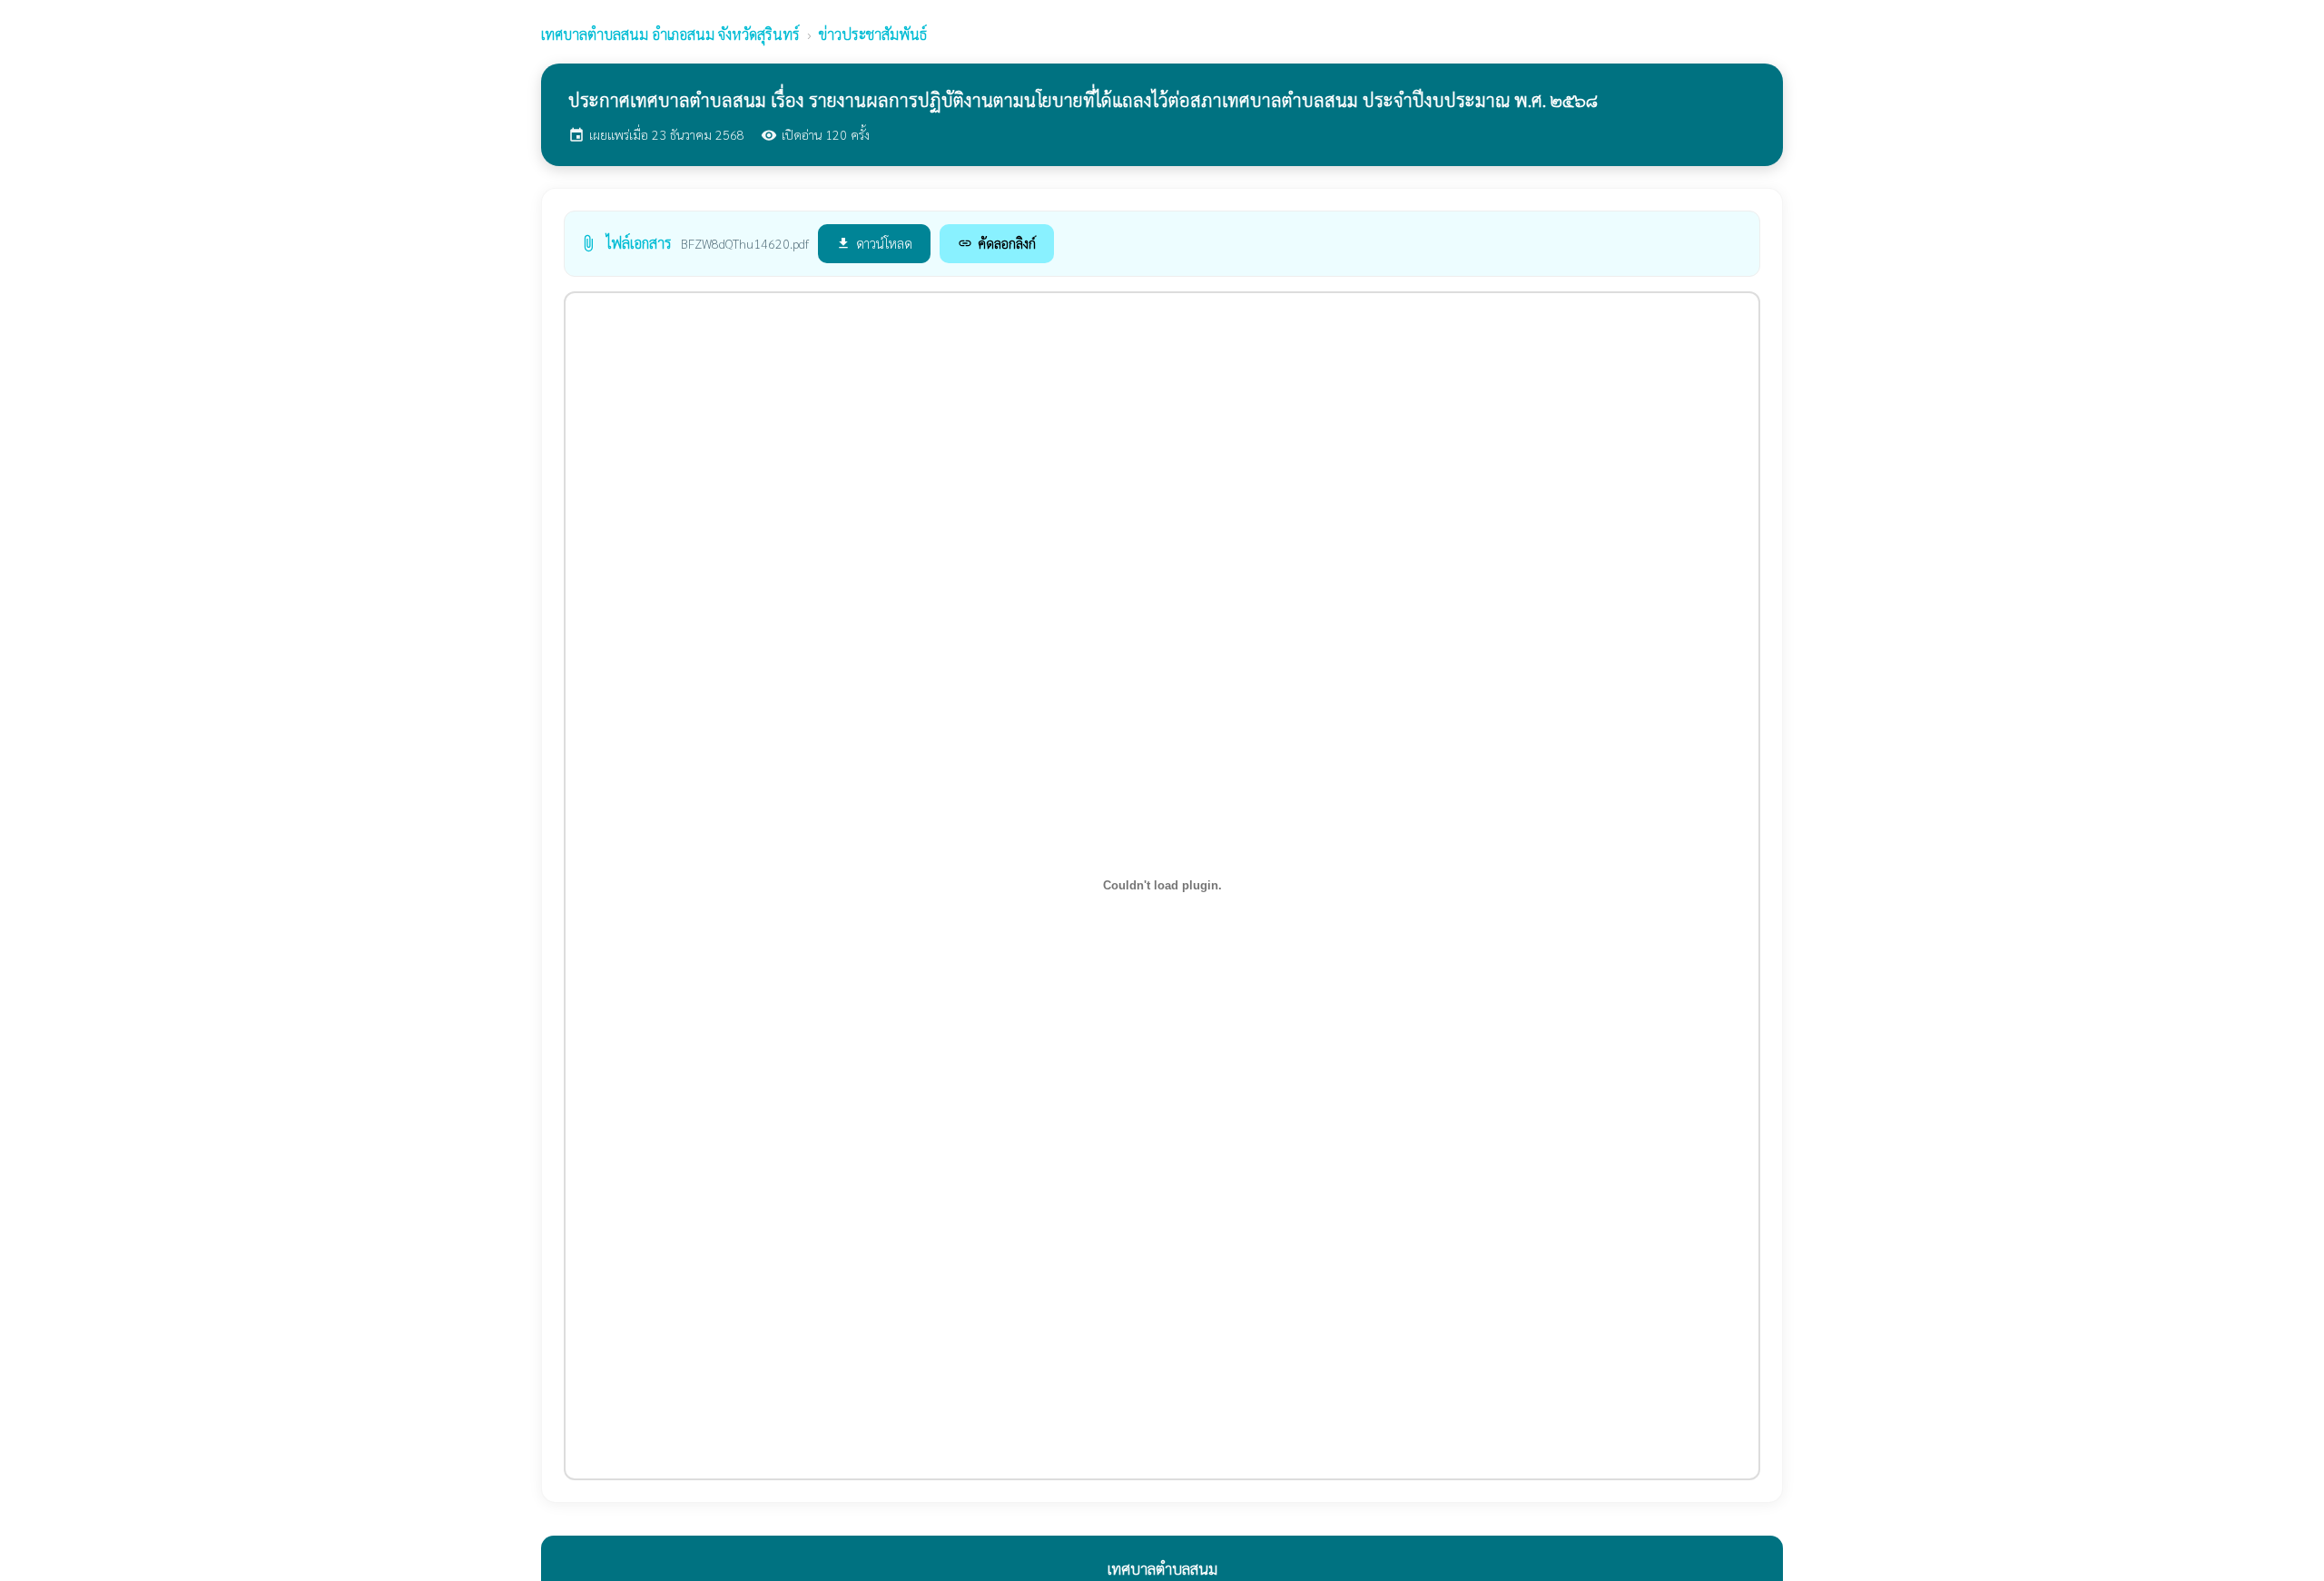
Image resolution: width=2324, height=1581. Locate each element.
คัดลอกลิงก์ (997, 243)
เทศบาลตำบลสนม (670, 34)
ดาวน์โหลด (874, 243)
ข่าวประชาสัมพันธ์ (873, 34)
